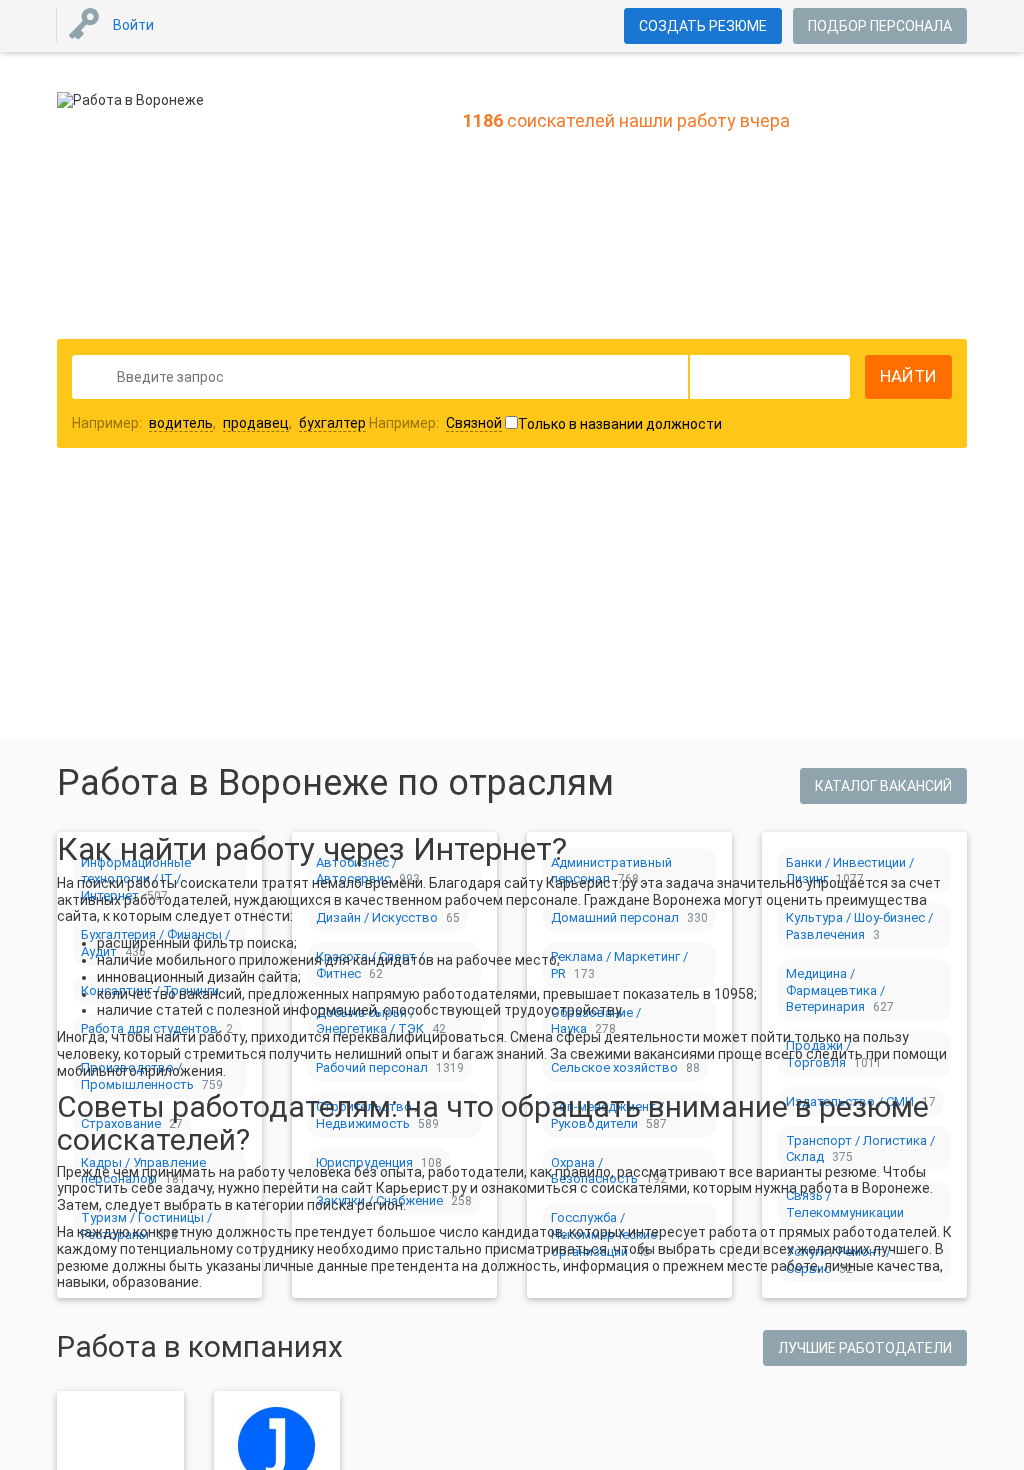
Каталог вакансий (883, 786)
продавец (256, 423)
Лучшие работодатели (865, 1348)
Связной (474, 423)
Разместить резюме (363, 564)
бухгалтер (332, 423)
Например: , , (219, 423)
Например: (435, 423)
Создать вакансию (670, 564)
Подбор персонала (880, 26)
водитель (181, 423)
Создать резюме (703, 26)
